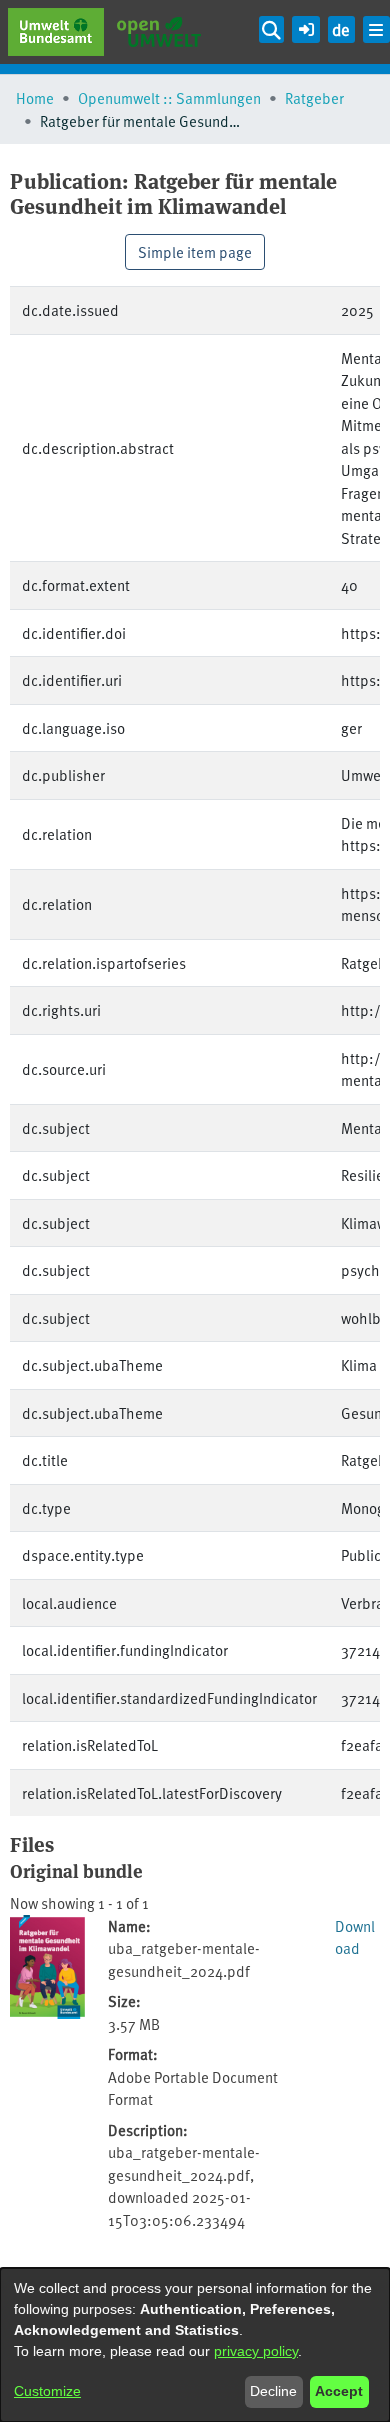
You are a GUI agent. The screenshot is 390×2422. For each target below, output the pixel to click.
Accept (339, 2391)
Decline (273, 2391)
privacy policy (256, 2351)
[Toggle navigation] (376, 29)
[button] (305, 26)
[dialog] (195, 2345)
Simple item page (195, 251)
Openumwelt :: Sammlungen (169, 97)
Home (35, 97)
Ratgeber (314, 97)
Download (355, 1937)
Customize (47, 2391)
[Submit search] (272, 29)
